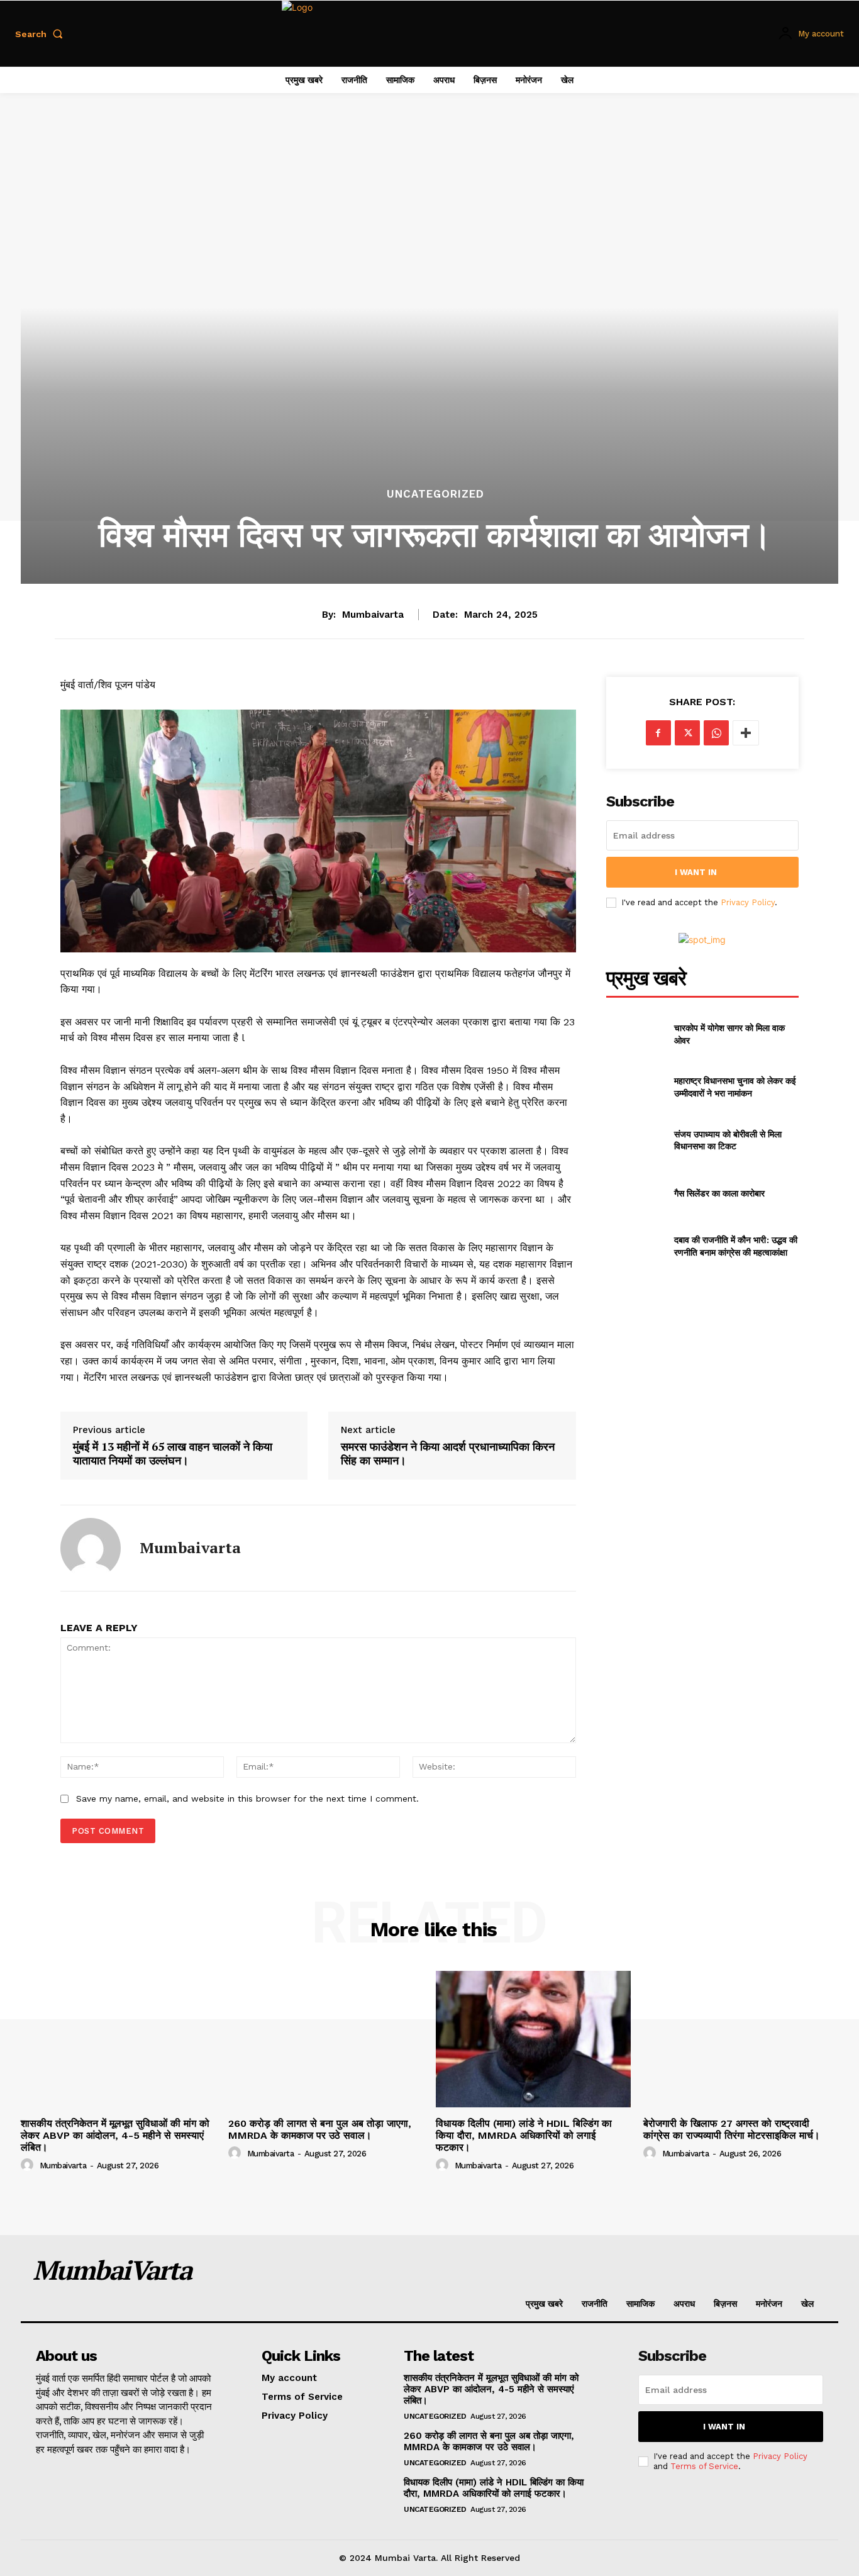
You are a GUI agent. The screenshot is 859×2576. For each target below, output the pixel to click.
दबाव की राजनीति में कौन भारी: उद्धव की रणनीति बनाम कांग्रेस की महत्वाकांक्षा (736, 1246)
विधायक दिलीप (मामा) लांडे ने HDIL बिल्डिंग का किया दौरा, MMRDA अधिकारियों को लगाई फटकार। (524, 2135)
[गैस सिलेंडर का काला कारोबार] (635, 1193)
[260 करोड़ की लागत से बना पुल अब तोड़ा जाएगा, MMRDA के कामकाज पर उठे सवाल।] (326, 2039)
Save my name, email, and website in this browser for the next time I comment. (247, 1798)
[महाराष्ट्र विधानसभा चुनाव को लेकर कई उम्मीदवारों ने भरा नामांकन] (635, 1087)
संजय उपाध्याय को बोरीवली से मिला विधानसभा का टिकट (728, 1140)
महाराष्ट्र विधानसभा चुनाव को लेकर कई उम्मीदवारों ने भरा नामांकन (735, 1087)
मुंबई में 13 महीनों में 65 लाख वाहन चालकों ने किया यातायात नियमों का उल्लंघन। (173, 1453)
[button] (42, 34)
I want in (696, 872)
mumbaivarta (373, 615)
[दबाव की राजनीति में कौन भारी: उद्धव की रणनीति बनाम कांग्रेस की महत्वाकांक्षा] (635, 1246)
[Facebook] (658, 733)
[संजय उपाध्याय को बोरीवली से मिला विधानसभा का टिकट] (635, 1140)
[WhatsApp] (716, 733)
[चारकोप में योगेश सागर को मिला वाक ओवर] (635, 1034)
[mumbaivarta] (91, 1548)
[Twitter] (687, 733)
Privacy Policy (748, 902)
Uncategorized (435, 494)
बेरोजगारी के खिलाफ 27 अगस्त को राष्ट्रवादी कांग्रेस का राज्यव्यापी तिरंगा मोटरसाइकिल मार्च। (732, 2129)
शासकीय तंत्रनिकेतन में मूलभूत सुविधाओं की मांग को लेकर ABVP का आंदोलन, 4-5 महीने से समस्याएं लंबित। (115, 2135)
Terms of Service (704, 2466)
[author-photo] (29, 2165)
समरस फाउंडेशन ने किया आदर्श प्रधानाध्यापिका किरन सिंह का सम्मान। (448, 1453)
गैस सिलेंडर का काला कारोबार (719, 1193)
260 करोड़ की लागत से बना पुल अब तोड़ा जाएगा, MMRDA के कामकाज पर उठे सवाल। (320, 2129)
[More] (746, 733)
